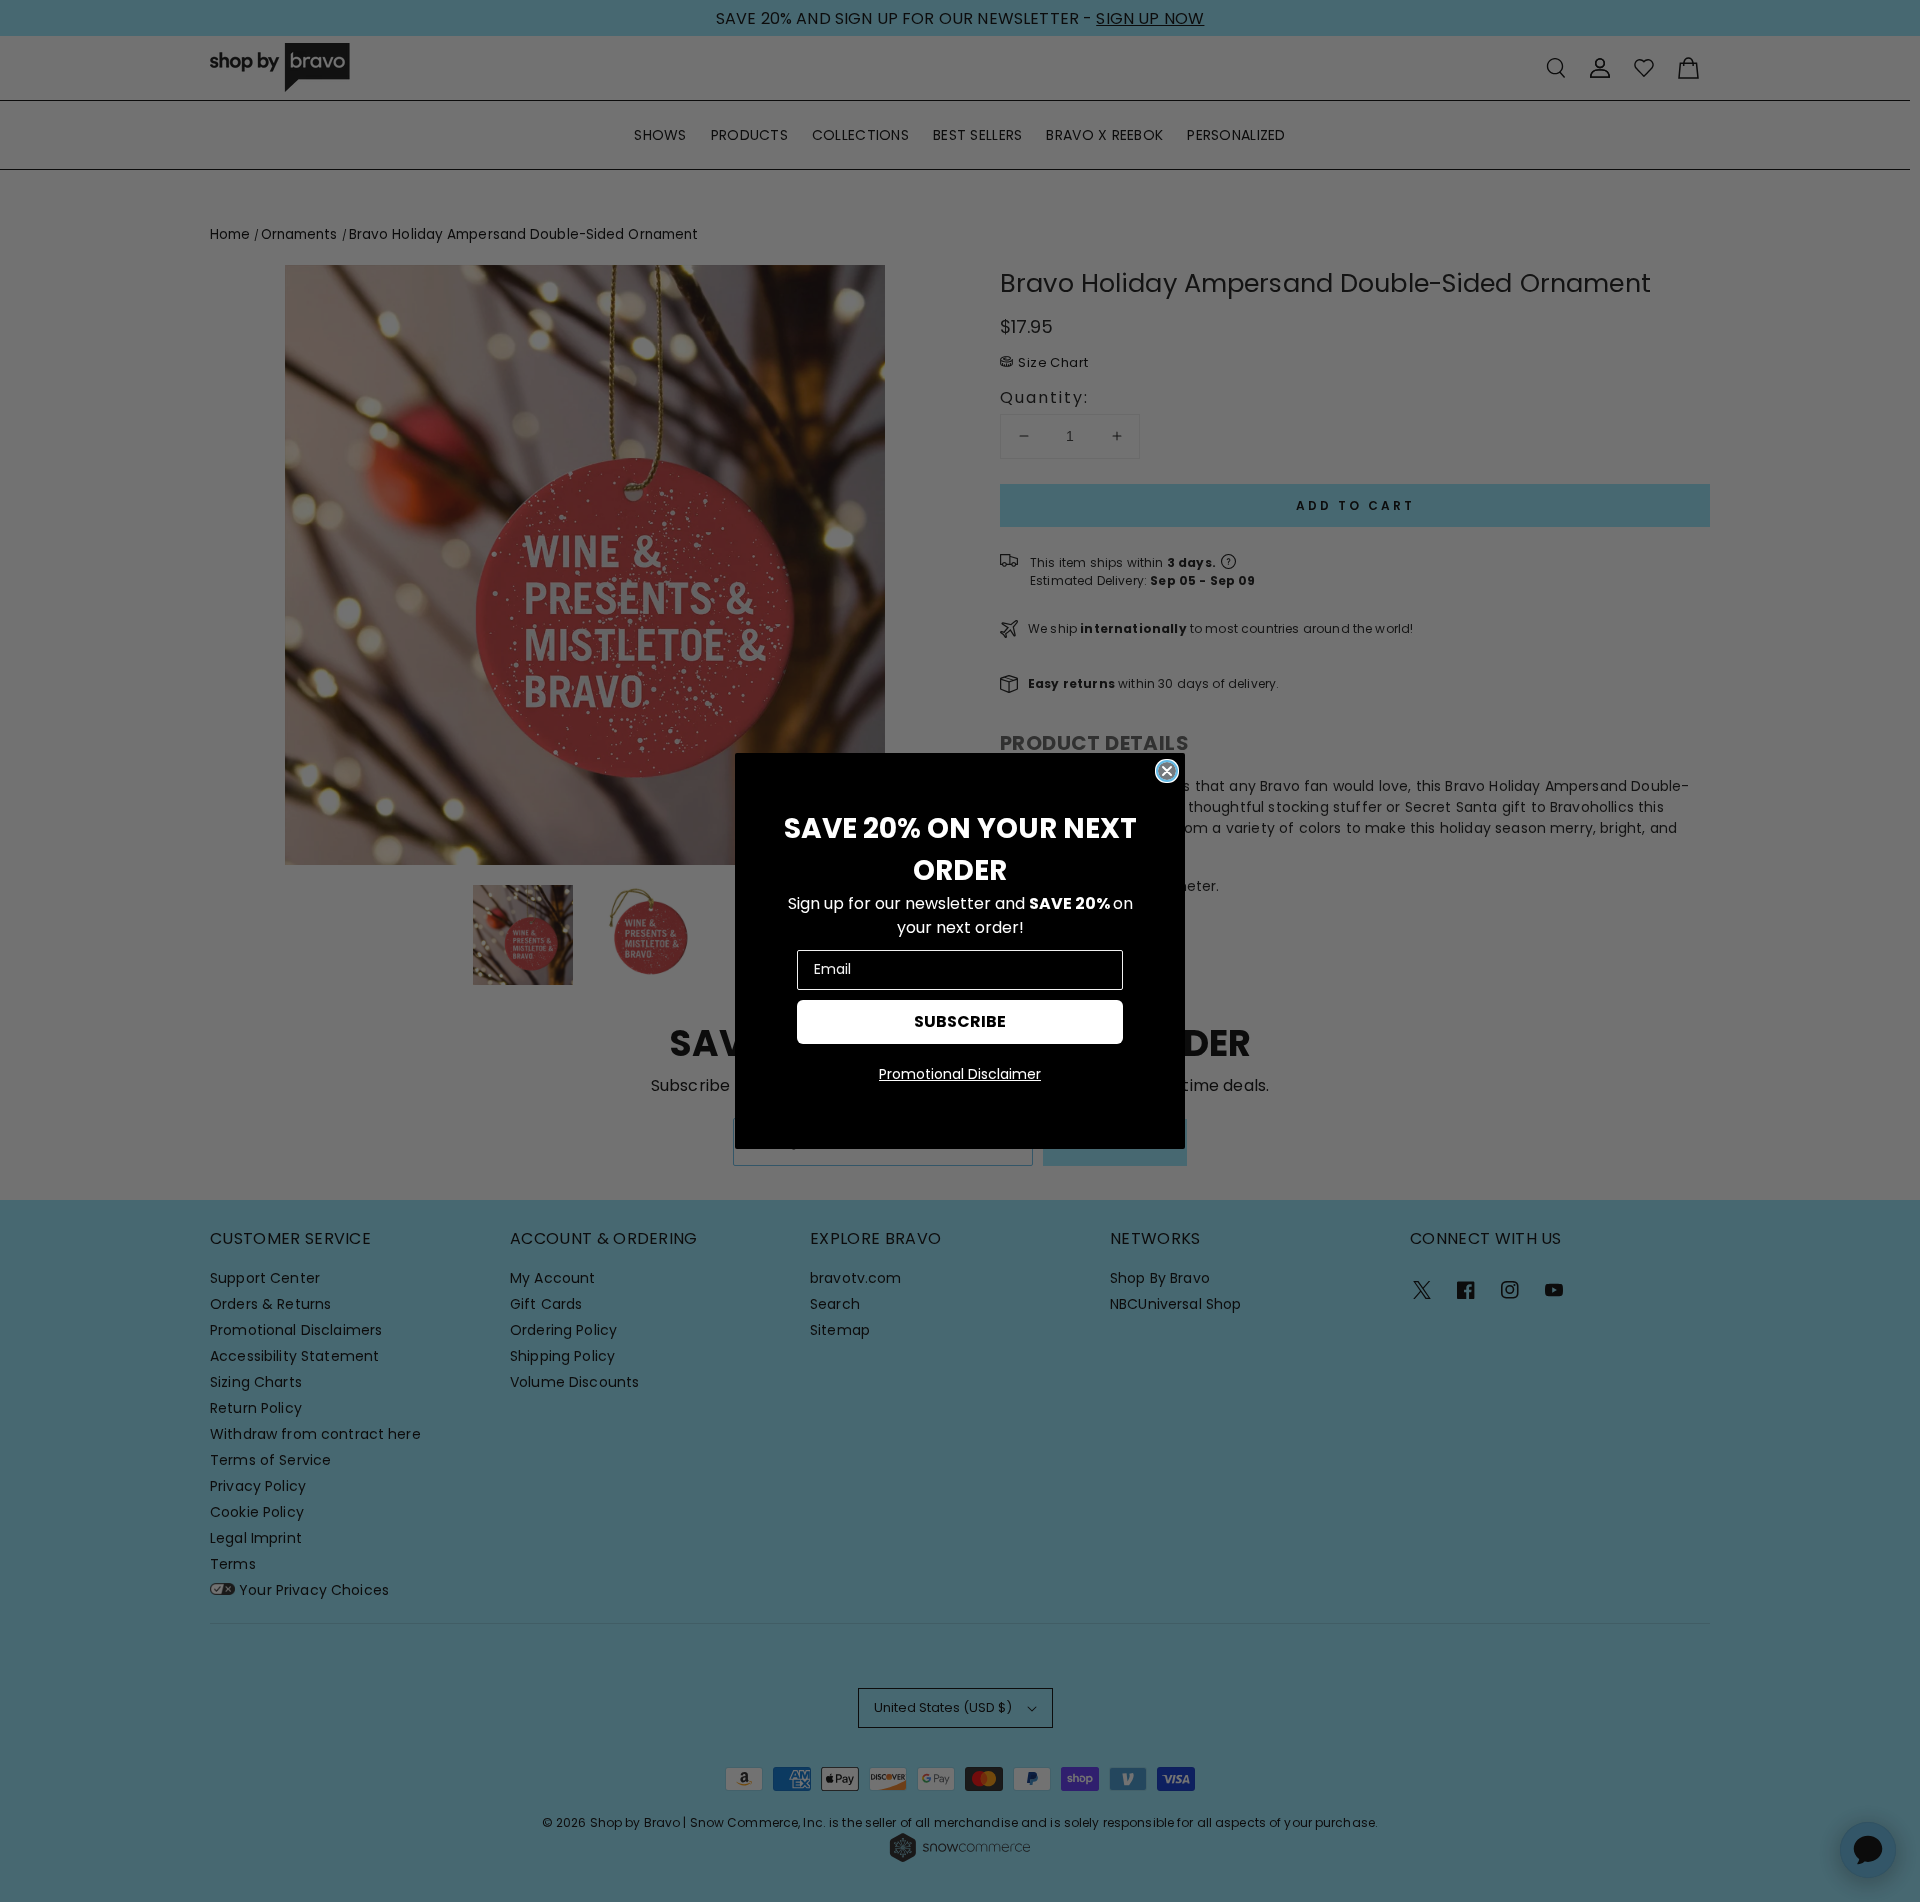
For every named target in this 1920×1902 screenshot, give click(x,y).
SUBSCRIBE (960, 1021)
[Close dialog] (1167, 771)
